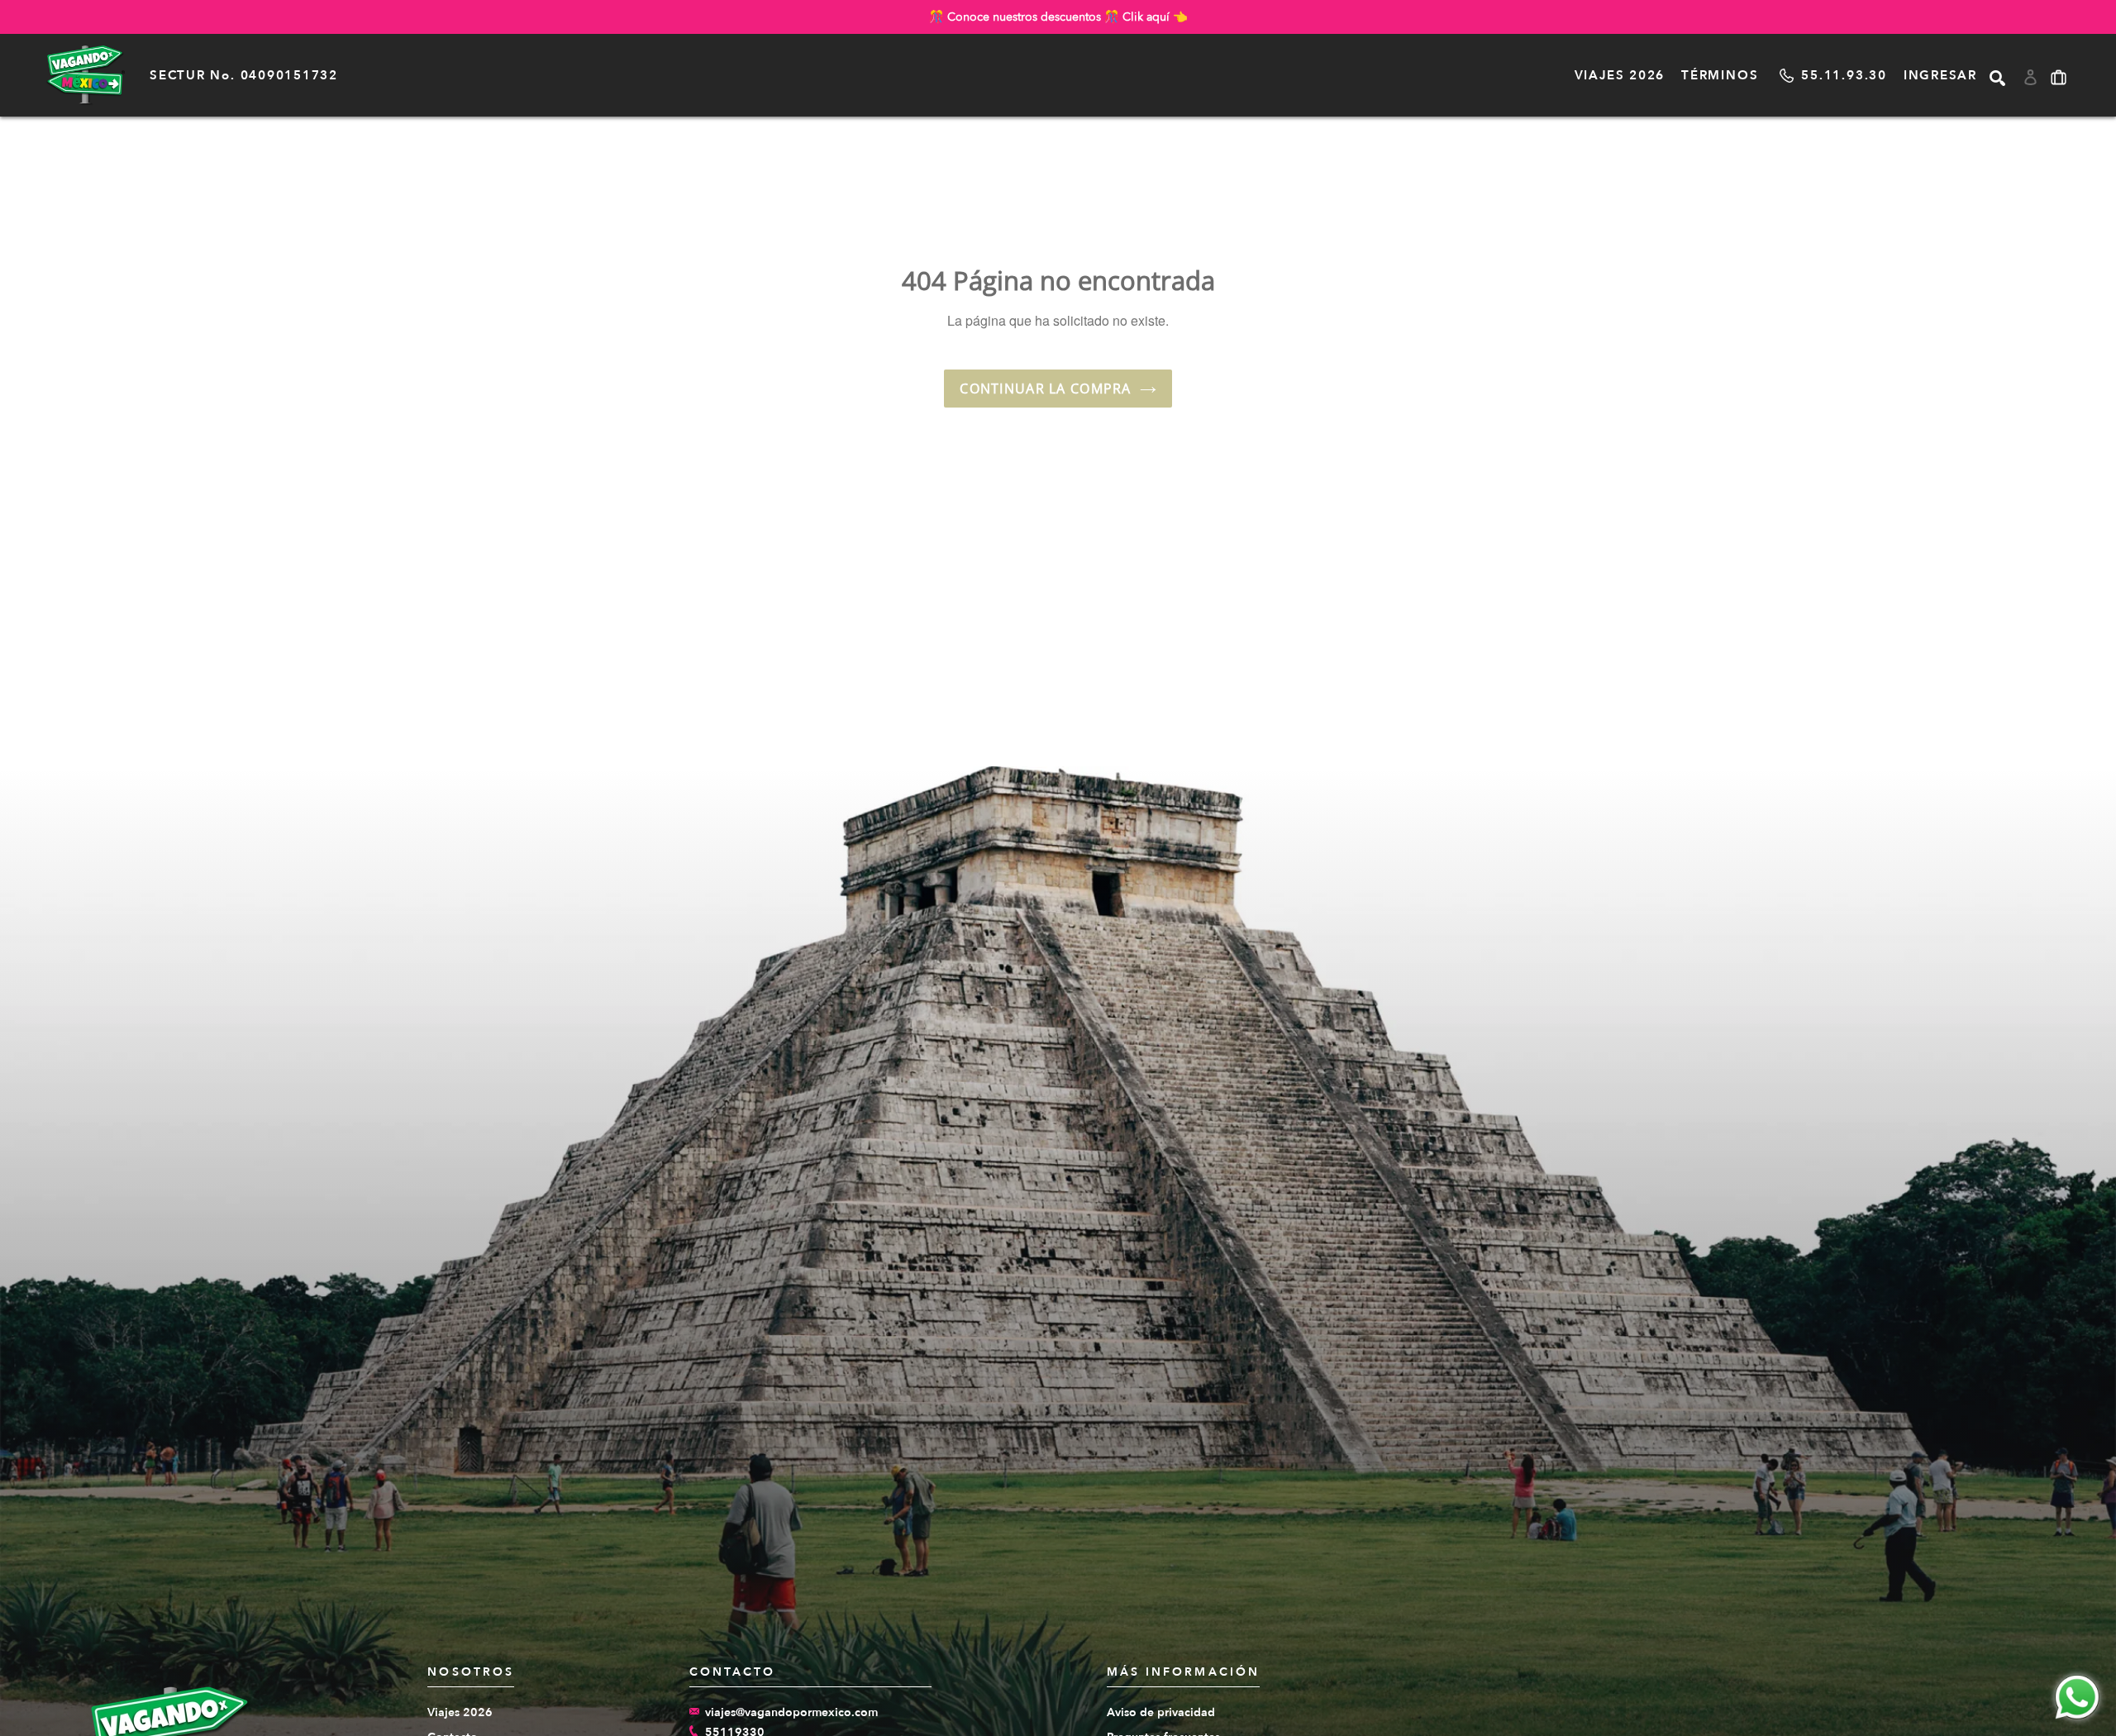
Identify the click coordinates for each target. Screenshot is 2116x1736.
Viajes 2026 (1620, 75)
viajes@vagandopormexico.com (791, 1712)
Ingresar (1940, 75)
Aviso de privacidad (1161, 1712)
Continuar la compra (1045, 389)
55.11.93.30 (1844, 75)
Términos (1720, 75)
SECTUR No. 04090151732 (244, 75)
